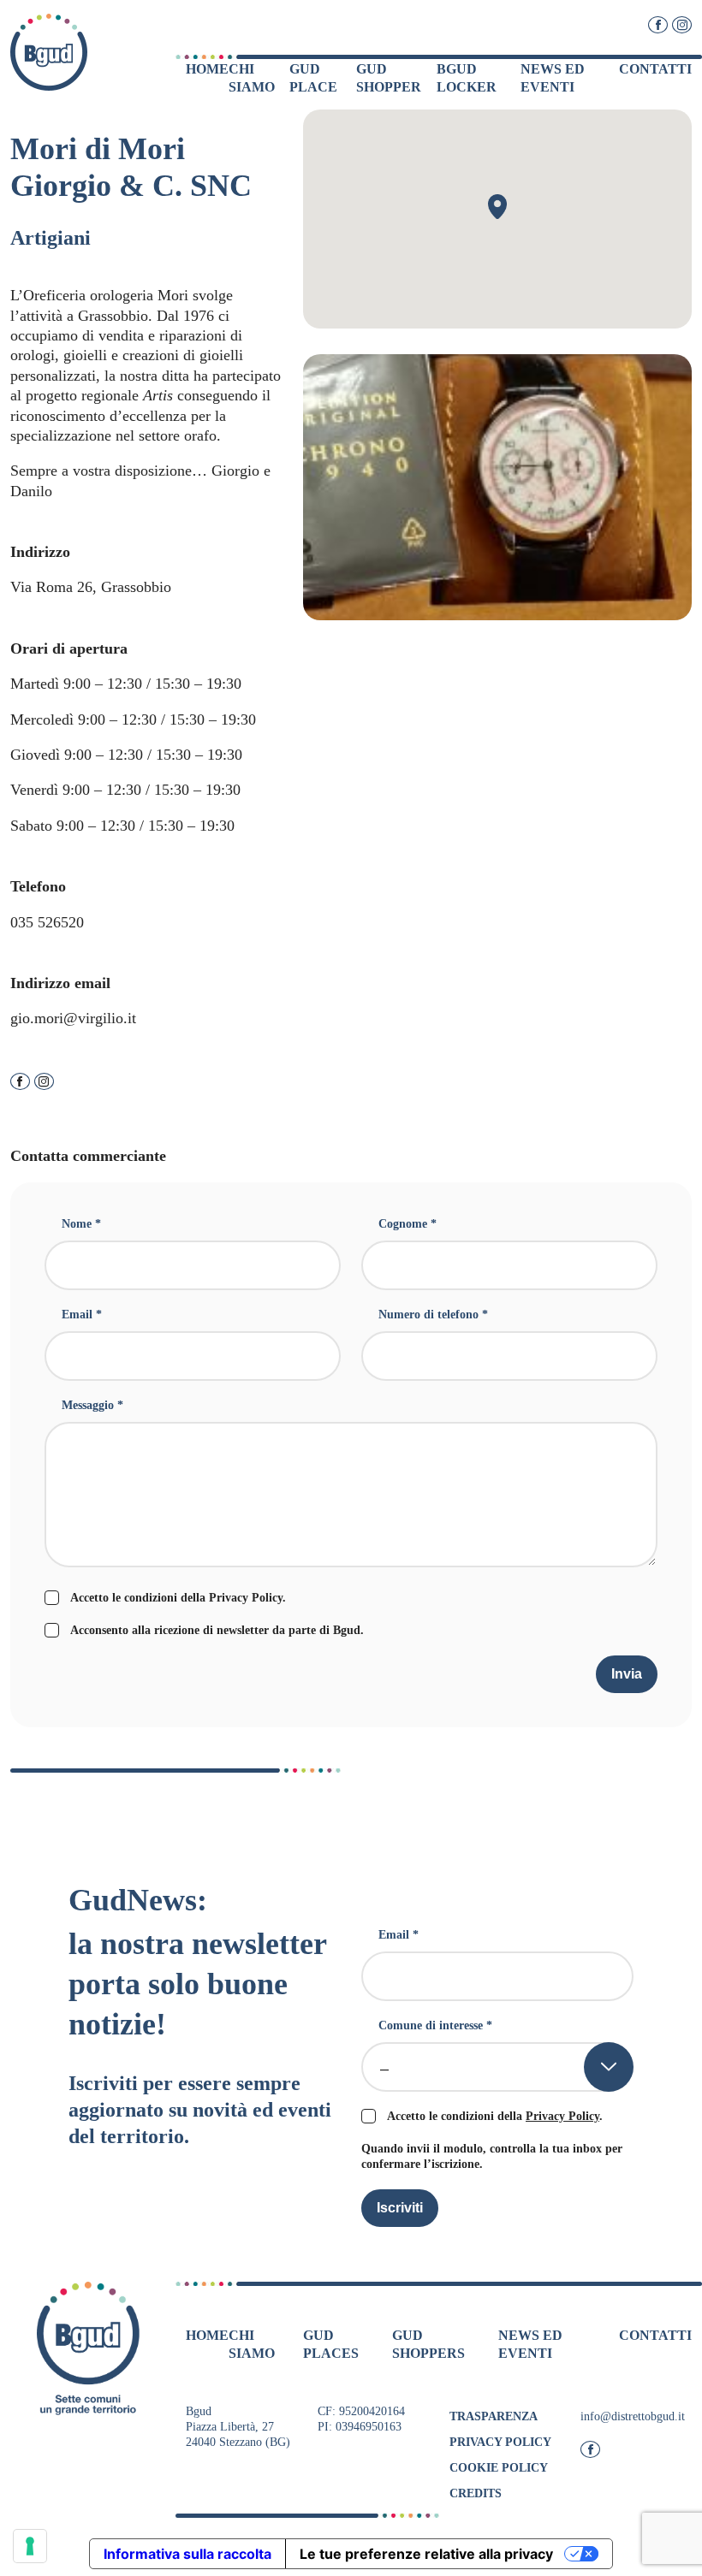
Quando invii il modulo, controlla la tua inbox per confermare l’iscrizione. (492, 2156)
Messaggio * (92, 1405)
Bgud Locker (467, 78)
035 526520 (47, 922)
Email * (82, 1315)
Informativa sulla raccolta (187, 2554)
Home (207, 69)
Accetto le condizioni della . (178, 1598)
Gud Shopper (389, 78)
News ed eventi (530, 2344)
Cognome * (408, 1224)
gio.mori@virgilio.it (73, 1018)
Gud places (331, 2344)
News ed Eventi (553, 78)
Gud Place (313, 78)
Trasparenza (494, 2416)
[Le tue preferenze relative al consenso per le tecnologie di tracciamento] (30, 2546)
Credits (476, 2493)
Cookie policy (499, 2468)
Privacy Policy (246, 1598)
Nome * (81, 1224)
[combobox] (497, 2067)
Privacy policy (500, 2442)
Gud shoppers (428, 2344)
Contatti (655, 69)
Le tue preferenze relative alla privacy (426, 2554)
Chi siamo (252, 78)
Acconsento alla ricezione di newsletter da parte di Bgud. (217, 1630)
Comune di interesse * (435, 2025)
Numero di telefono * (433, 1315)
